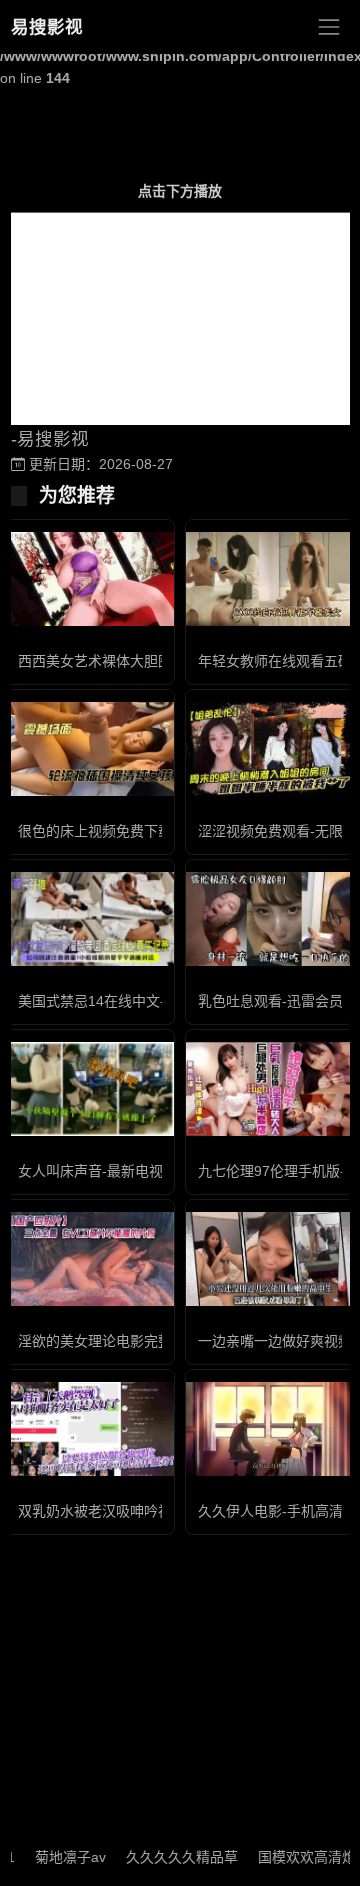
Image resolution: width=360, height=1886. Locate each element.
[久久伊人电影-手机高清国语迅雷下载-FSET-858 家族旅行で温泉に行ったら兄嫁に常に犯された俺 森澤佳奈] (270, 1429)
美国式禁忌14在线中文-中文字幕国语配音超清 (161, 1001)
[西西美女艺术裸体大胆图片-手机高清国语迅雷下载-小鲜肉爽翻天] (90, 579)
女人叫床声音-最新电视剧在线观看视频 (139, 1171)
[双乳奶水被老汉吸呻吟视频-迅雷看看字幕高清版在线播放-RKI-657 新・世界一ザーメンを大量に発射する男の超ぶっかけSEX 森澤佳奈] (90, 1429)
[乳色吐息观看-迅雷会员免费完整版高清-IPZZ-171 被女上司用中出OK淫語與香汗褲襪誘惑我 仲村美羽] (270, 919)
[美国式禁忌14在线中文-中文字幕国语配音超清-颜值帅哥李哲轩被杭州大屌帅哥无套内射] (90, 919)
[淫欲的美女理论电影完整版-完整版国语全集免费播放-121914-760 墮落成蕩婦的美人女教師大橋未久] (90, 1259)
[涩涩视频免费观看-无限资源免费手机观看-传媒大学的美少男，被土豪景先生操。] (270, 749)
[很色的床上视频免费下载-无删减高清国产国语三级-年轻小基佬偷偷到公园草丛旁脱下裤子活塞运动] (90, 749)
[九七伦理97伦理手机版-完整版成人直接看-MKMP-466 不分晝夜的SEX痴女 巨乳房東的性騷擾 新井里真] (270, 1089)
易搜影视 (47, 27)
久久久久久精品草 (168, 1857)
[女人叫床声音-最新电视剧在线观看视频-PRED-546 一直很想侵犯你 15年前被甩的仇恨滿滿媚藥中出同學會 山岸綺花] (90, 1089)
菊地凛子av (56, 1857)
